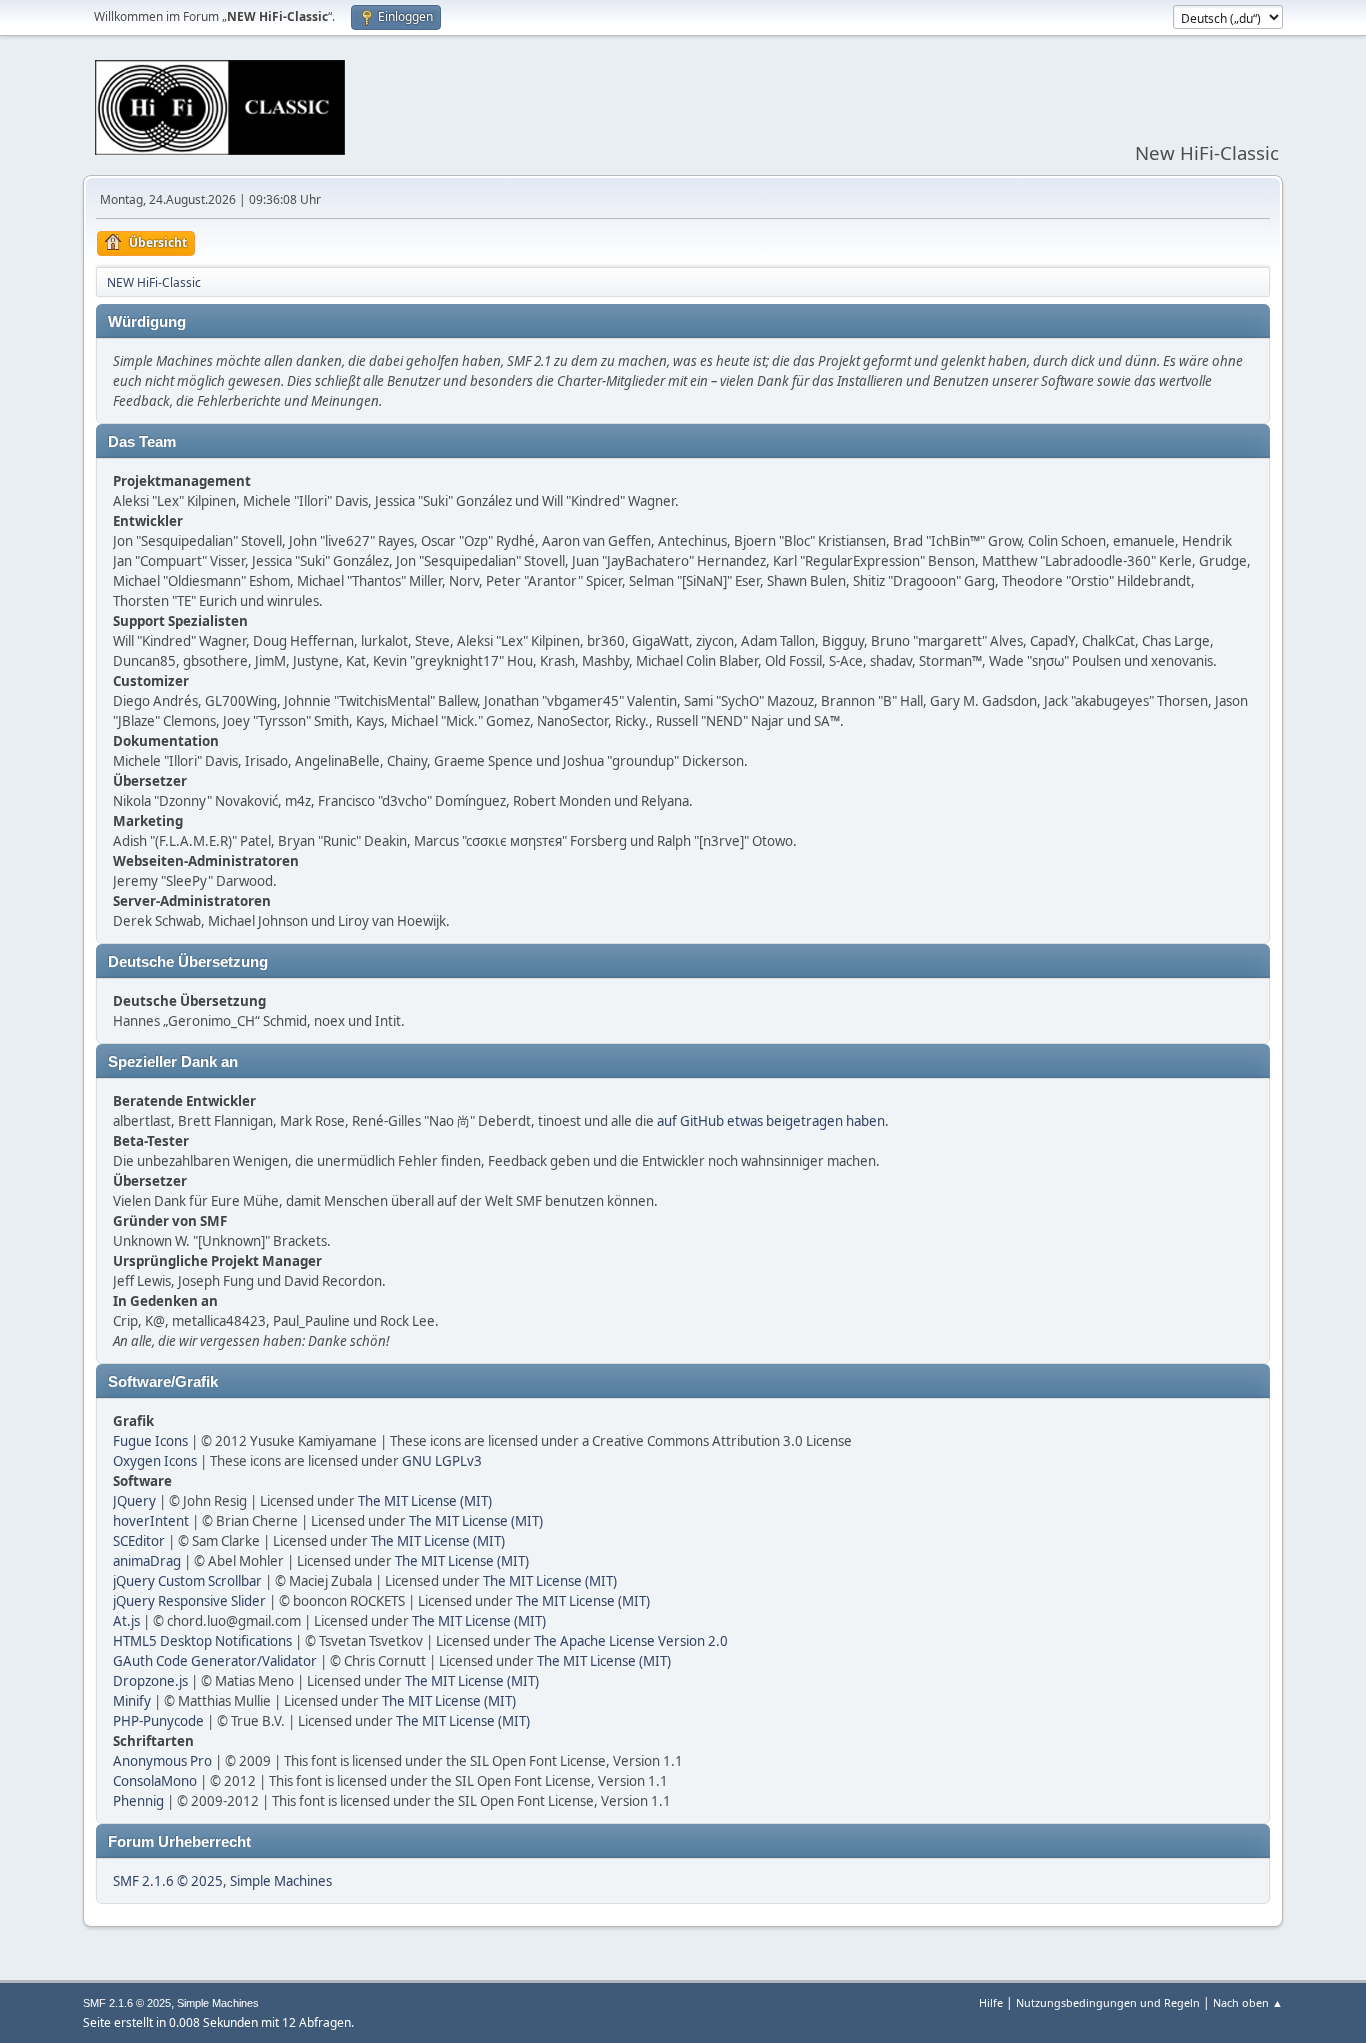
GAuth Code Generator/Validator (215, 1661)
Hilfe (991, 2002)
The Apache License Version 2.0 (631, 1641)
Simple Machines (281, 1881)
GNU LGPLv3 (442, 1461)
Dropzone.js (150, 1681)
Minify (132, 1701)
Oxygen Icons (155, 1461)
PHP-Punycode (158, 1721)
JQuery (134, 1501)
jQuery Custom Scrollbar (187, 1581)
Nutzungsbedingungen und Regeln (1108, 2002)
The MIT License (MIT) (425, 1501)
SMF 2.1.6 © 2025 (168, 1881)
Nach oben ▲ (1248, 2002)
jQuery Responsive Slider (189, 1601)
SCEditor (139, 1541)
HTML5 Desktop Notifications (202, 1641)
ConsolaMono (155, 1781)
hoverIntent (151, 1521)
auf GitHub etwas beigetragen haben (771, 1121)
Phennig (138, 1801)
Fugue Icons (150, 1441)
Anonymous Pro (162, 1761)
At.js (126, 1621)
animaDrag (147, 1561)
